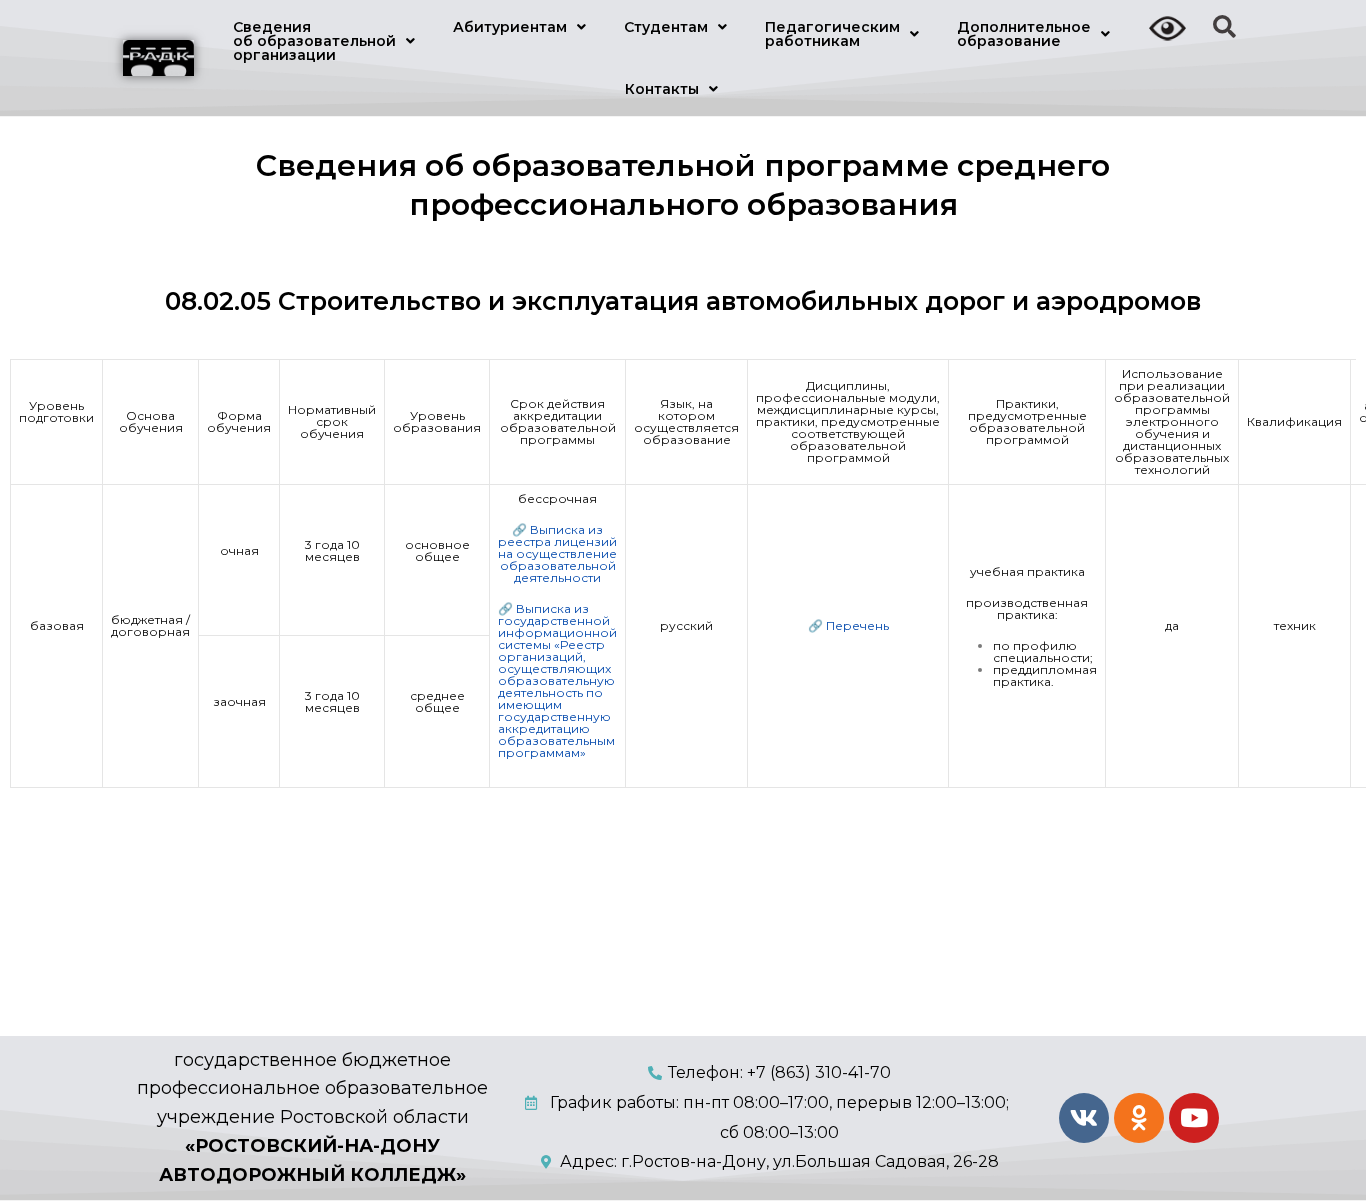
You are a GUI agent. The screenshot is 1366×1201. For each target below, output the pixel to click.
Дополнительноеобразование (1024, 34)
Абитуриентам (510, 27)
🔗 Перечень (848, 625)
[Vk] (1084, 1118)
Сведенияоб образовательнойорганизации (314, 41)
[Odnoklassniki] (1139, 1118)
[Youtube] (1194, 1118)
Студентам (666, 27)
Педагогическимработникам (832, 34)
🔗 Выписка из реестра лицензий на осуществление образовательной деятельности (557, 553)
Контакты (662, 89)
